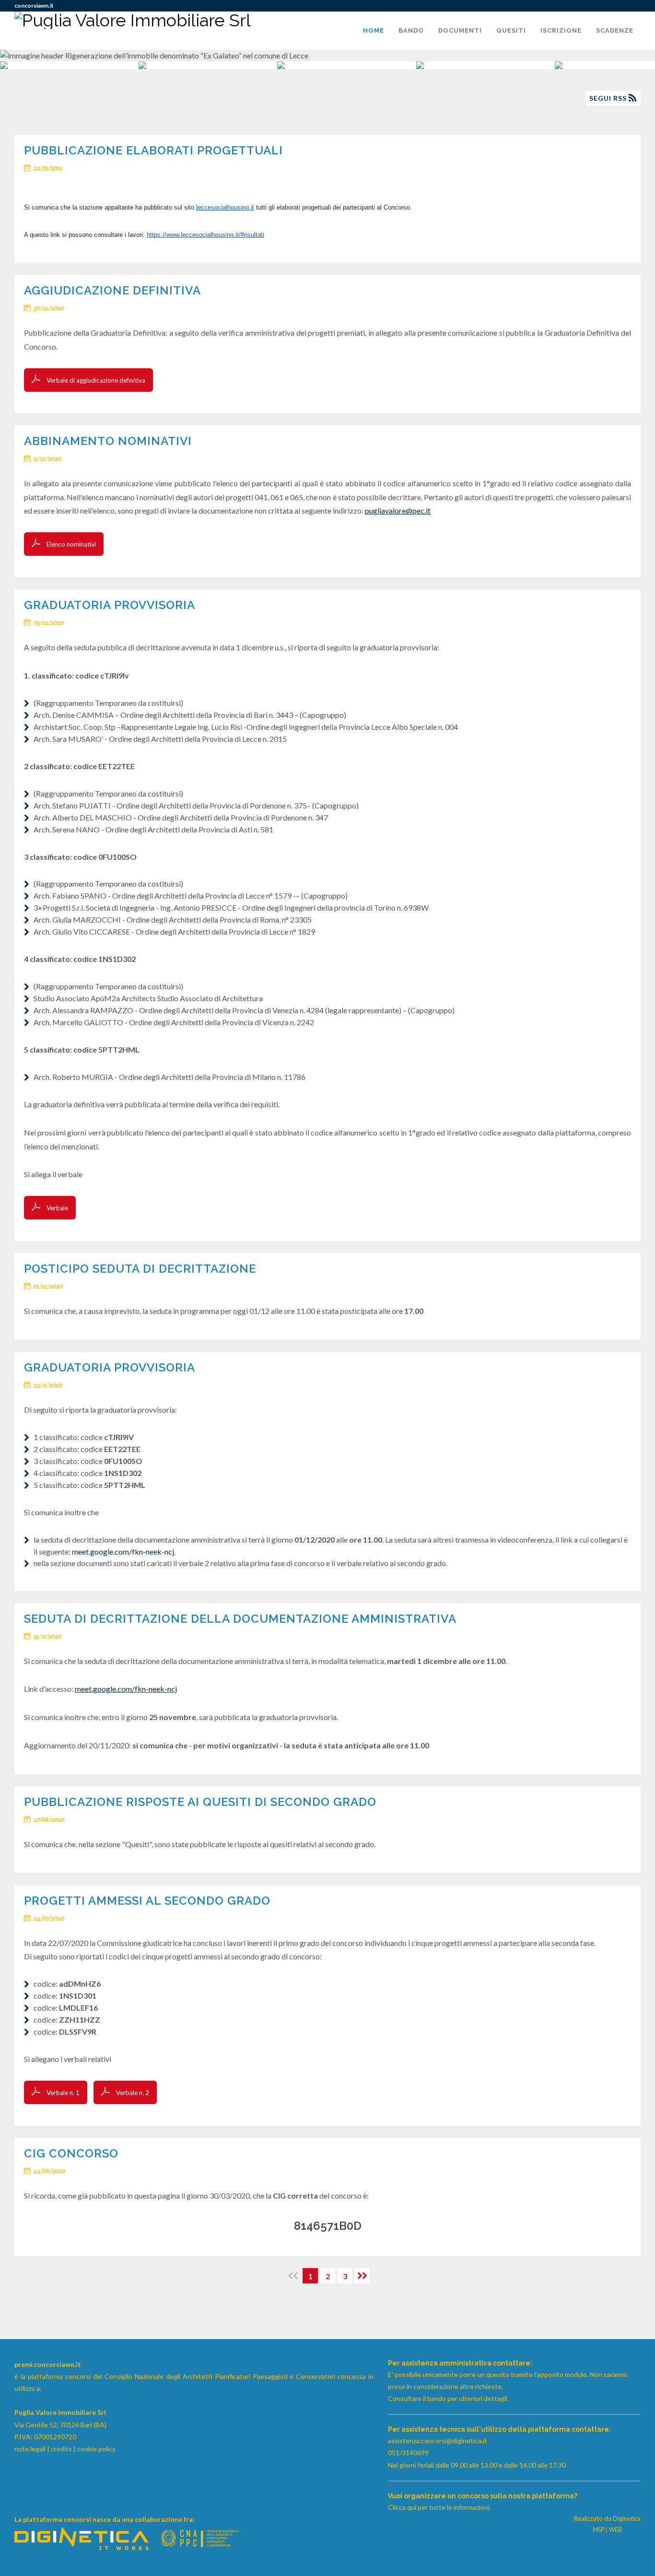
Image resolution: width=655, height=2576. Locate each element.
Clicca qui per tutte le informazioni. (439, 2507)
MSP (598, 2529)
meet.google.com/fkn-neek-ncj (123, 1551)
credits (61, 2449)
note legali (30, 2449)
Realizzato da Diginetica (607, 2518)
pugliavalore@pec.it (398, 510)
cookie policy (96, 2449)
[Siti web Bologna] (82, 2547)
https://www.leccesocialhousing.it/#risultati (205, 235)
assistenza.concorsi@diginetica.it (438, 2441)
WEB (615, 2529)
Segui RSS (609, 98)
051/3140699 (408, 2453)
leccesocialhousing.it (225, 207)
